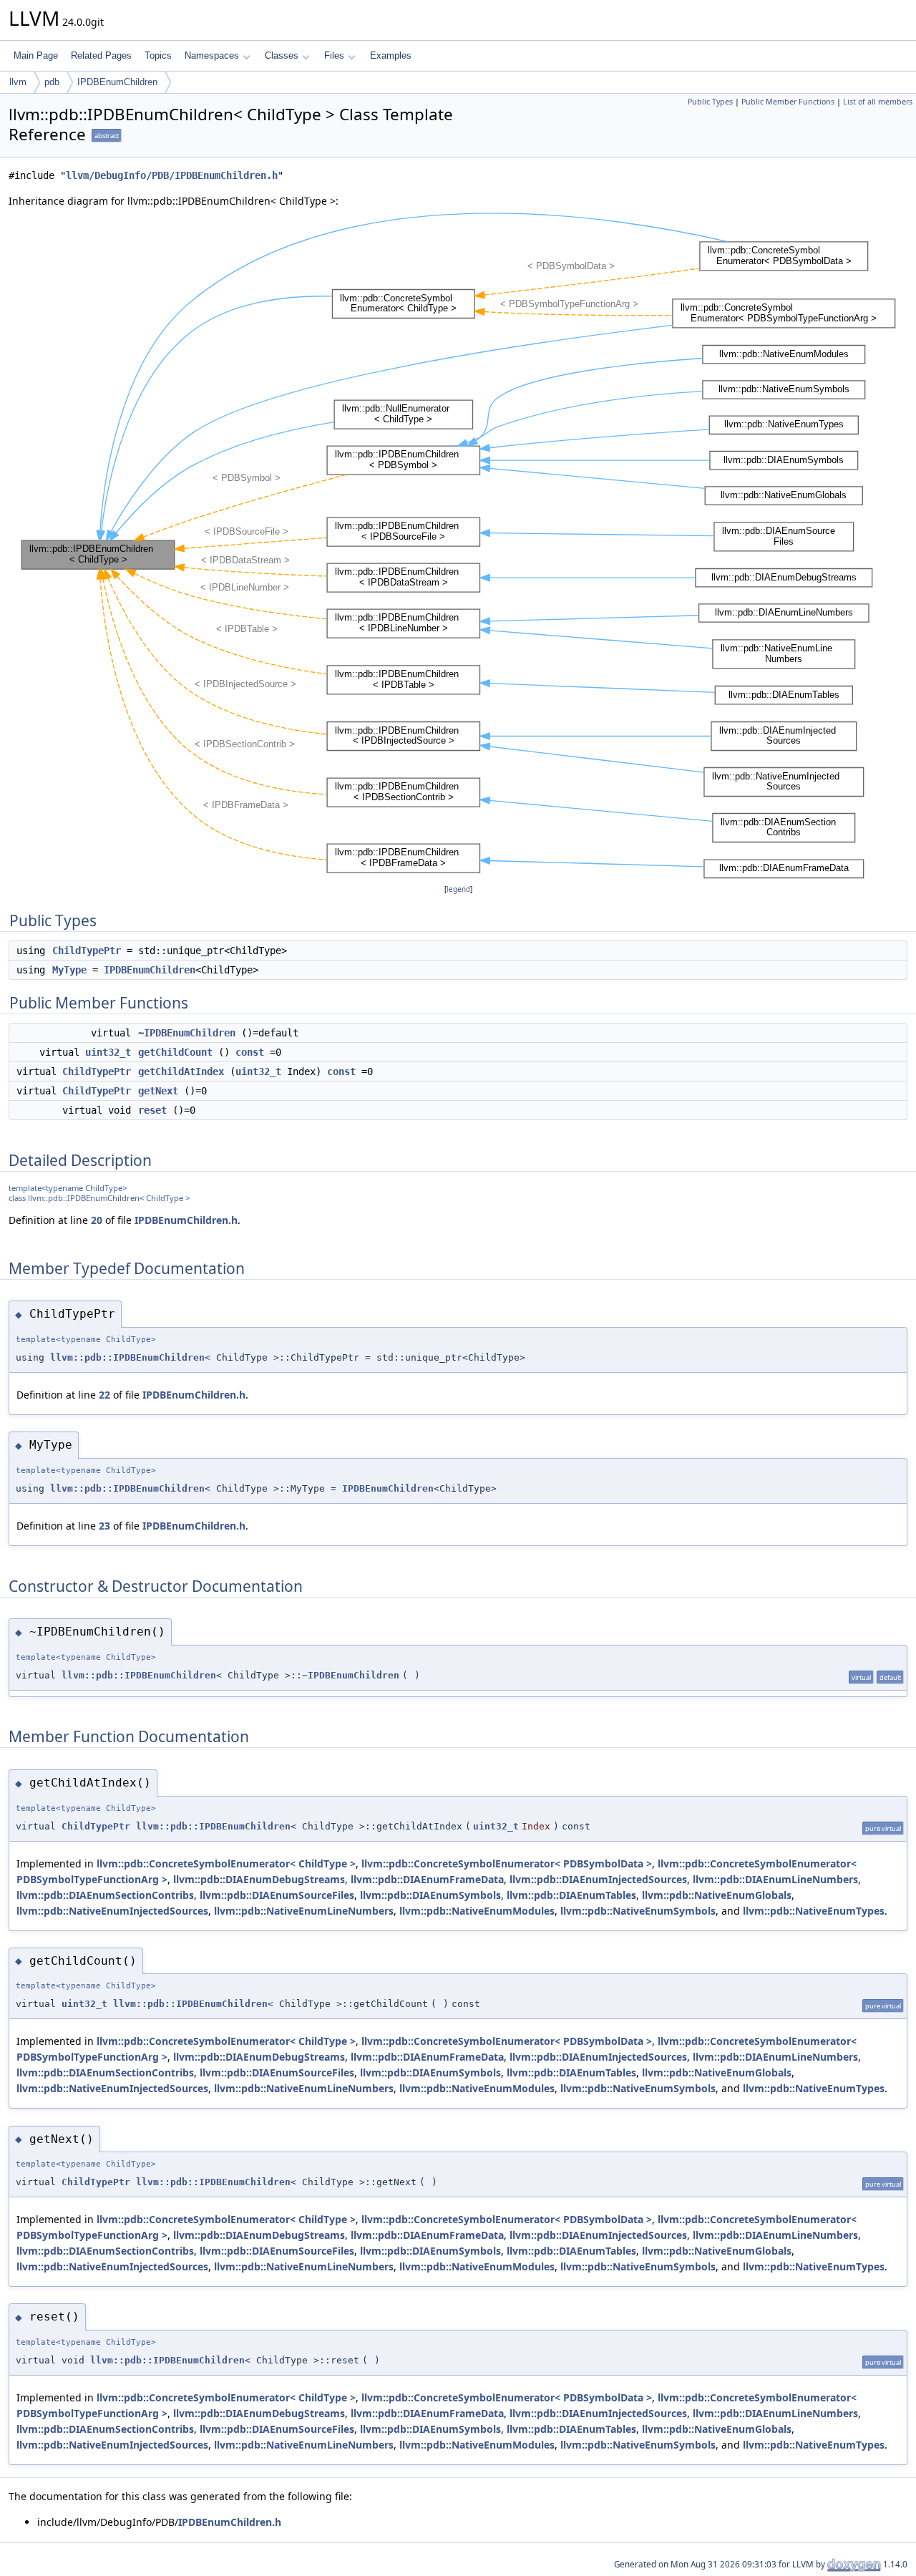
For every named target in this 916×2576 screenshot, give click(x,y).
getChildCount (175, 1052)
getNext (158, 1091)
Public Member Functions (788, 102)
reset (152, 1110)
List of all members (878, 102)
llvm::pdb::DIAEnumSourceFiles (277, 1895)
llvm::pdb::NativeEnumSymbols (638, 1911)
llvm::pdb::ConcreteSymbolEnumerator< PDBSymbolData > (507, 1863)
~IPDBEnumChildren (187, 1033)
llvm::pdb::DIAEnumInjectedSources (598, 1879)
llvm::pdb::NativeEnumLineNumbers (304, 1911)
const (250, 1052)
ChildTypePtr (87, 951)
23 (104, 1526)
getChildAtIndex (181, 1071)
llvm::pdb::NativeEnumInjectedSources (112, 1911)
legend (458, 889)
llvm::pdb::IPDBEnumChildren (127, 1357)
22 (104, 1395)
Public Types (710, 102)
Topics (158, 55)
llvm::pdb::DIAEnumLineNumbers (775, 1879)
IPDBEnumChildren (117, 82)
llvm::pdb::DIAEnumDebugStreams (259, 1879)
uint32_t (108, 1052)
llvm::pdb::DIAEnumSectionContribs (105, 1895)
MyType (69, 970)
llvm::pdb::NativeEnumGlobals (717, 1895)
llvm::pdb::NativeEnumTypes (814, 1911)
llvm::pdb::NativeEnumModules (477, 1911)
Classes (282, 55)
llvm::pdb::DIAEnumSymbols (430, 1895)
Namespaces (212, 55)
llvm (18, 82)
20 (97, 1220)
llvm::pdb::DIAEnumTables (571, 1895)
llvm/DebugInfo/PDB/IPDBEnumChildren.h (172, 175)
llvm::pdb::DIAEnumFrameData (427, 1879)
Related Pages (101, 55)
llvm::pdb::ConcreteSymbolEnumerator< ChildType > (226, 1863)
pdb (52, 82)
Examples (391, 55)
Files (334, 55)
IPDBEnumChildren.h (186, 1220)
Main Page (36, 55)
